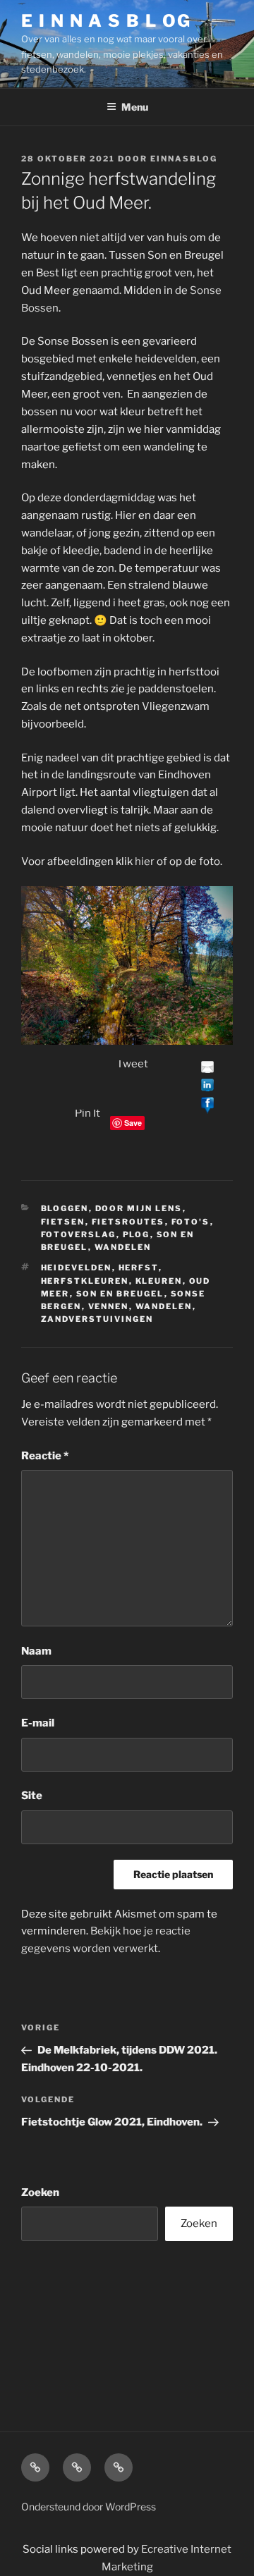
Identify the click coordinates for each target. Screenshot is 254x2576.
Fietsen (63, 1222)
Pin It (87, 1113)
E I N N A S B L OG (106, 21)
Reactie (45, 1456)
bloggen (65, 1208)
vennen (109, 1306)
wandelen (164, 1306)
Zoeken (40, 2192)
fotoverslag (79, 1234)
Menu (135, 107)
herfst (139, 1268)
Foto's (191, 1222)
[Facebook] (207, 1104)
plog (137, 1234)
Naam (36, 1651)
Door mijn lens (139, 1208)
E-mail (38, 1723)
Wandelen (123, 1247)
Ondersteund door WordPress (89, 2507)
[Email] (207, 1069)
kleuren (159, 1281)
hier (145, 861)
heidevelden (77, 1268)
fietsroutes (128, 1222)
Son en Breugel (120, 1294)
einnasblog (184, 159)
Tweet (132, 1064)
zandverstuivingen (97, 1319)
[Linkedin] (207, 1086)
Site (32, 1796)
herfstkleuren (85, 1281)
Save (133, 1123)
